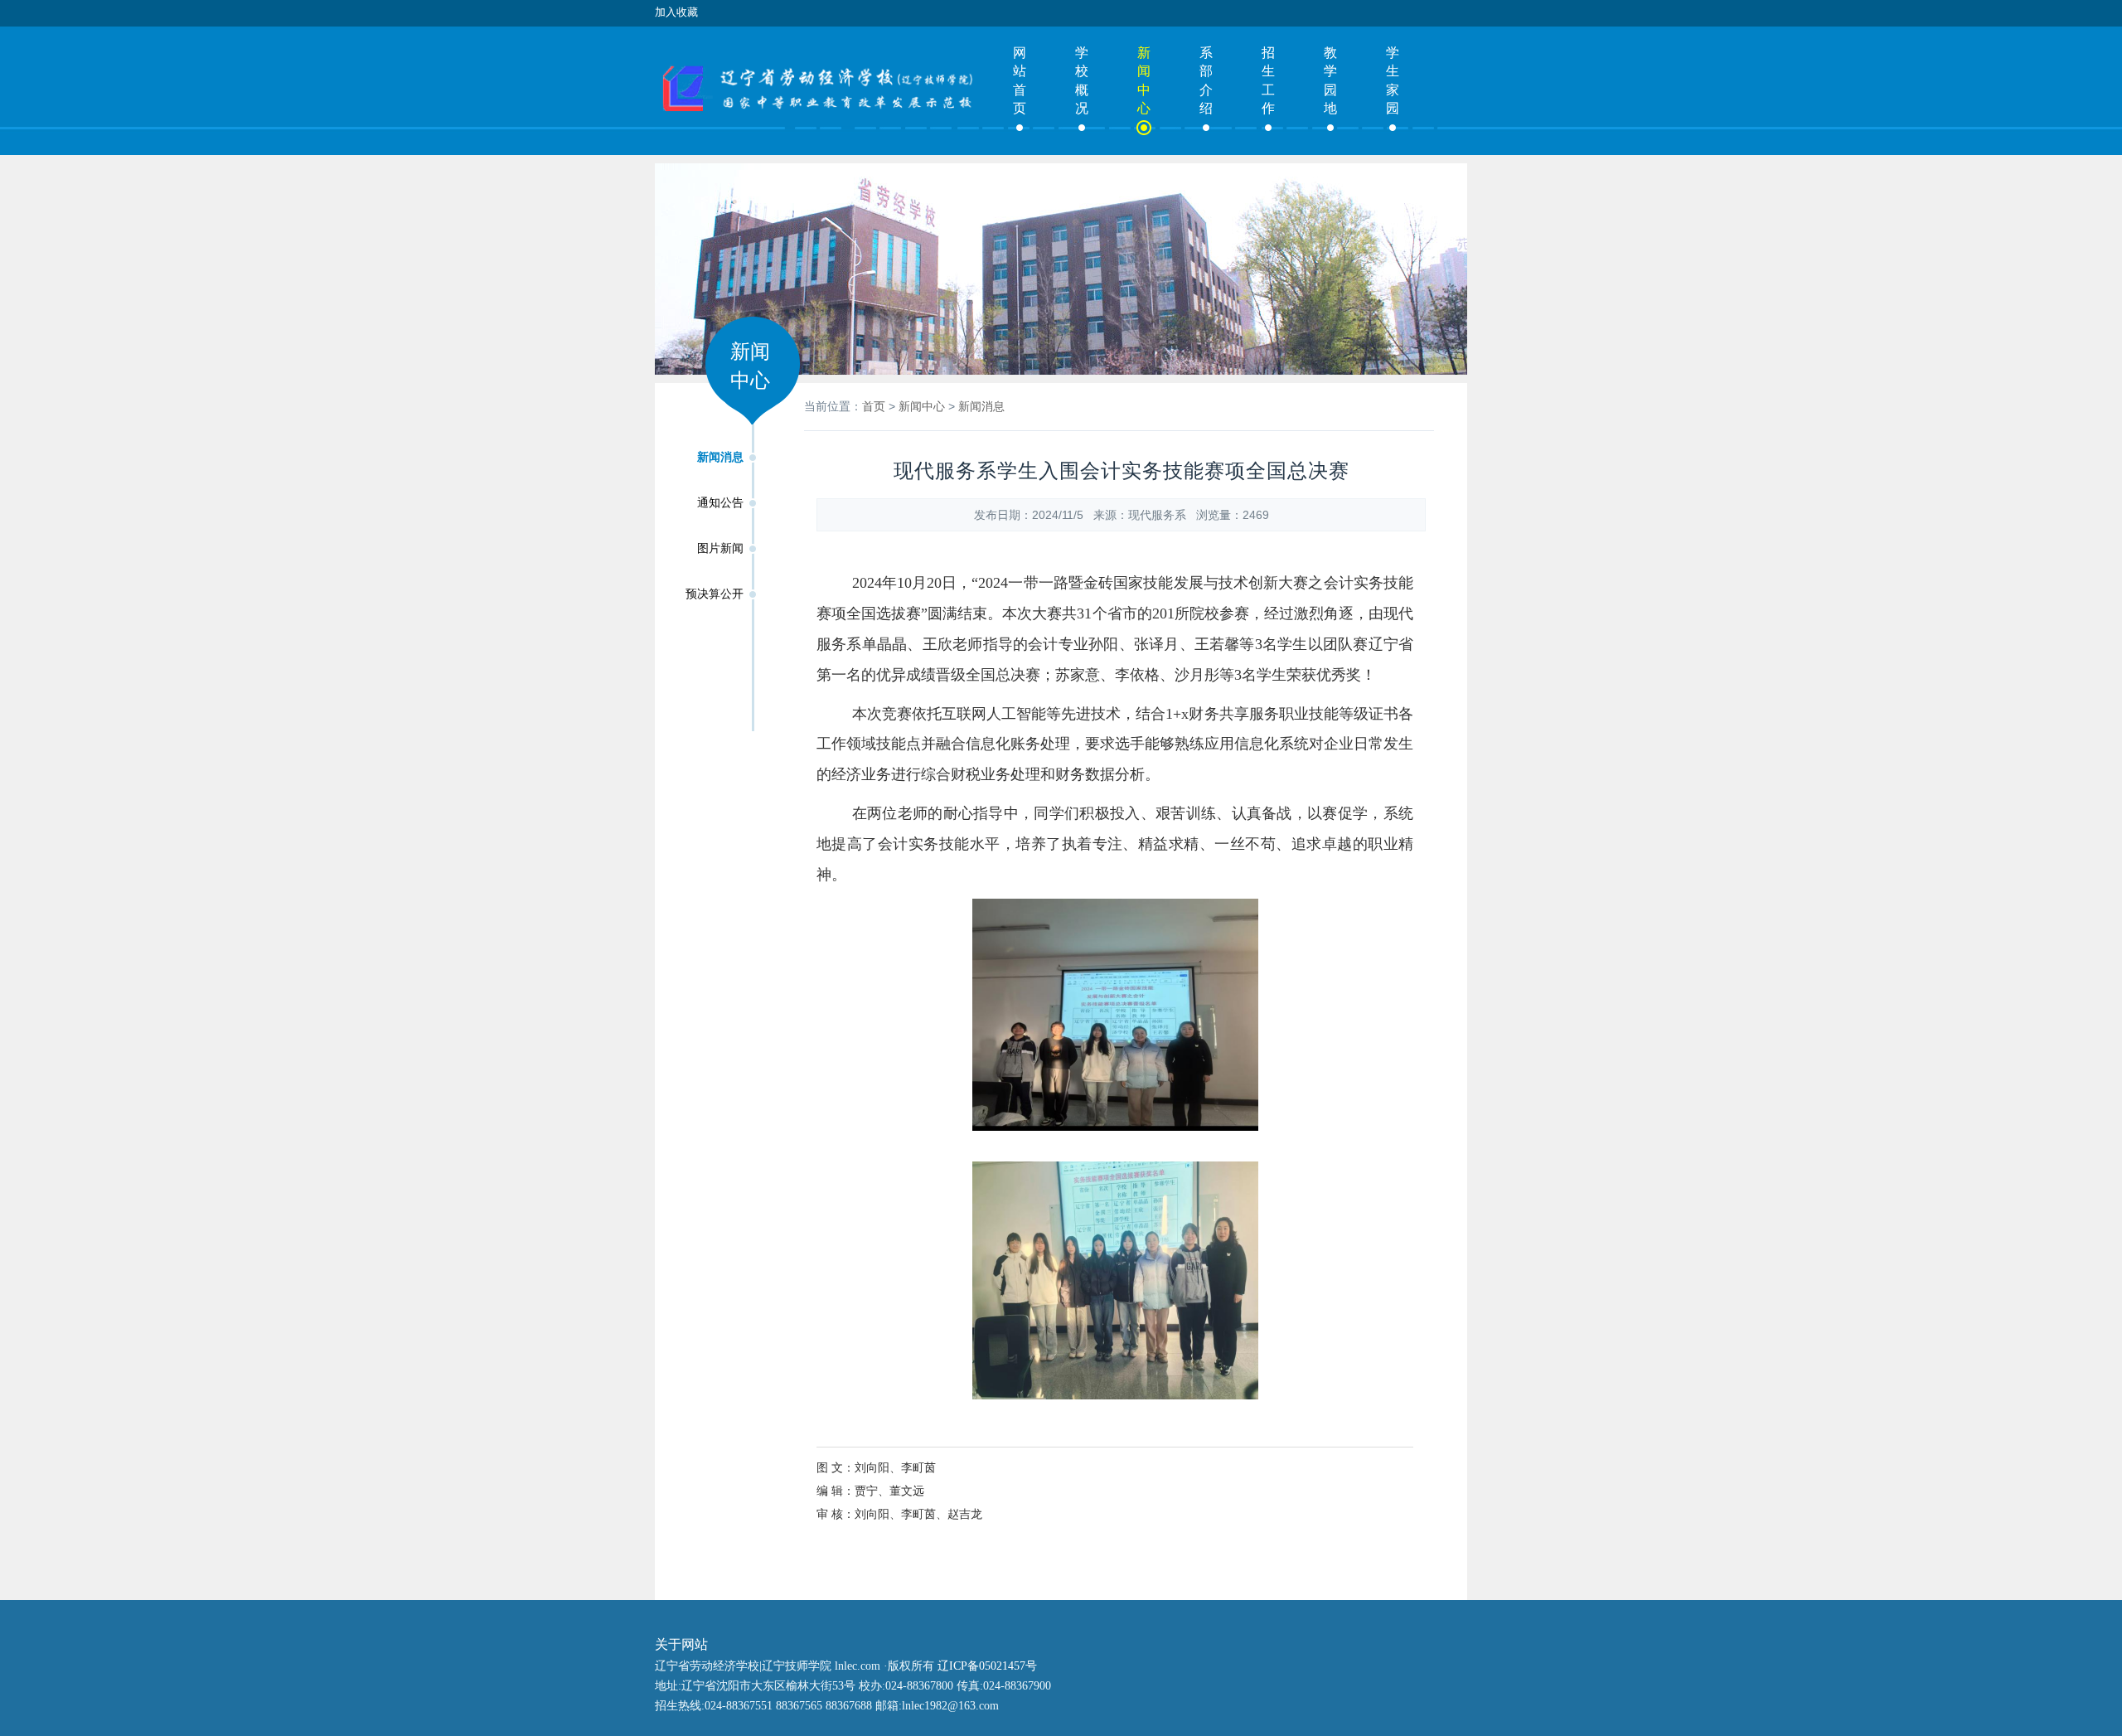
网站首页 (1020, 80)
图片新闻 (720, 548)
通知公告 (720, 503)
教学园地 (1330, 80)
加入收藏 (676, 12)
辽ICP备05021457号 (987, 1666)
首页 (874, 406)
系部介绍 (1206, 80)
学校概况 (1082, 80)
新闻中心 (1144, 80)
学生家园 (1393, 80)
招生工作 (1268, 80)
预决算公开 (715, 594)
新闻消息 (720, 457)
